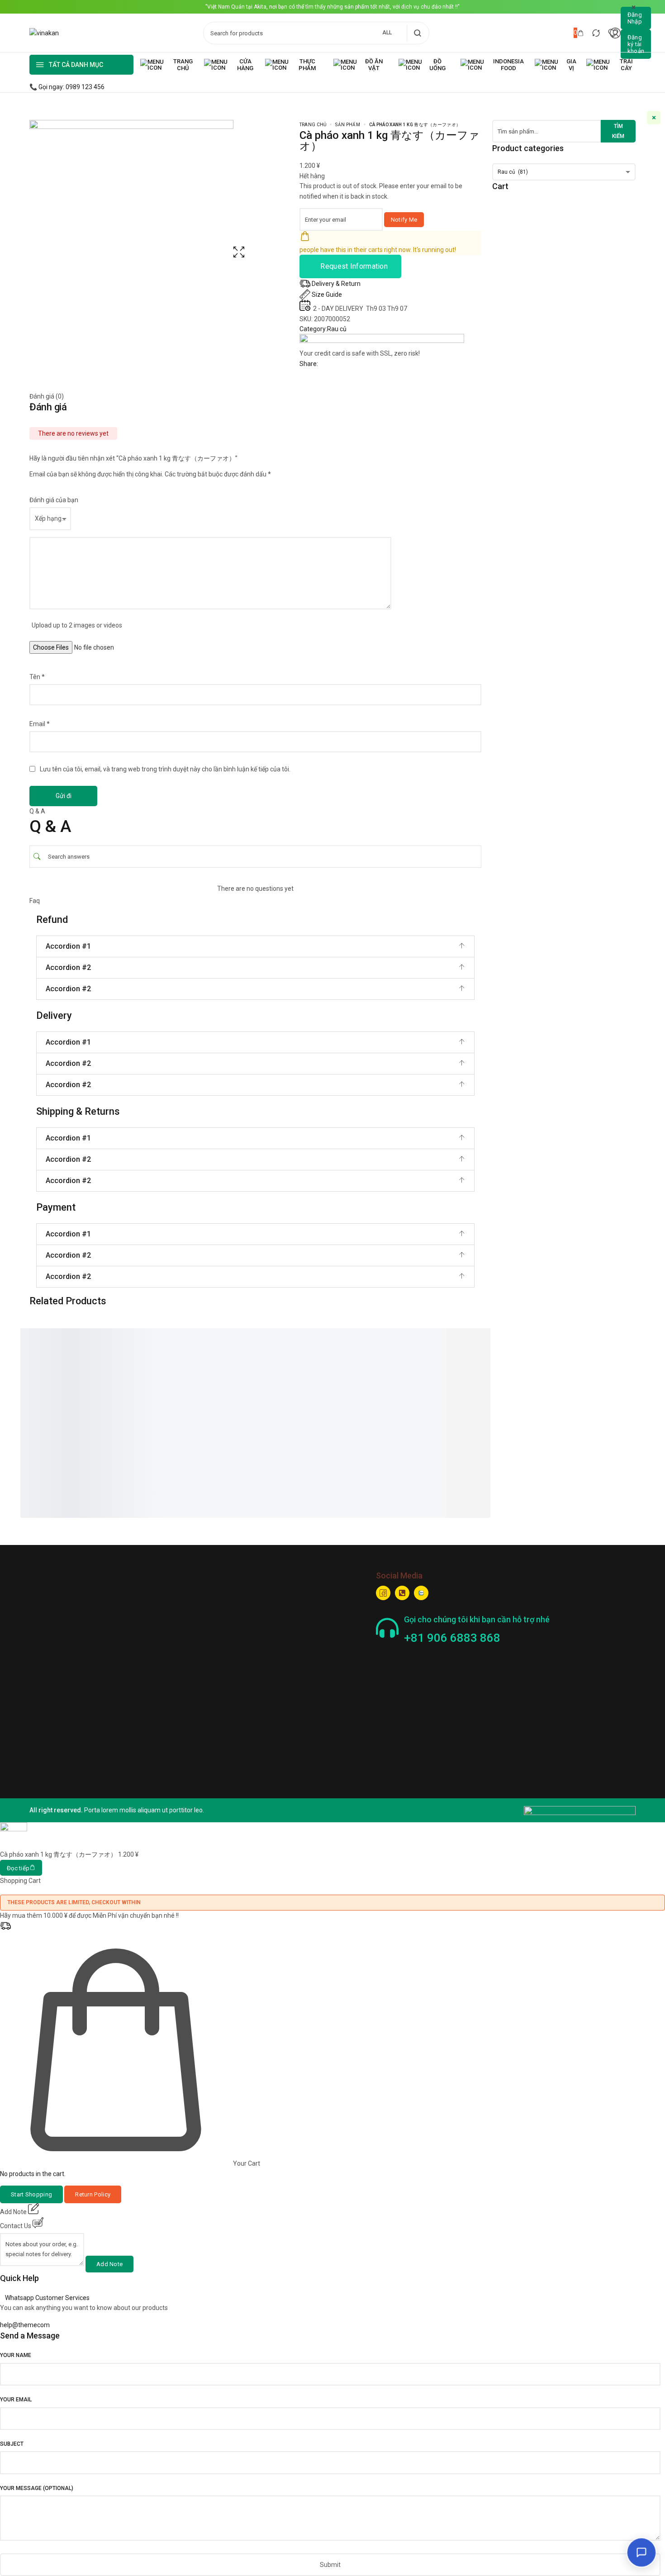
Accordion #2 (68, 967)
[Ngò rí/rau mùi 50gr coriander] (373, 1338)
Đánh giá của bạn (54, 500)
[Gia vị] (556, 65)
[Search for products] (417, 33)
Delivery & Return (336, 284)
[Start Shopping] (31, 2194)
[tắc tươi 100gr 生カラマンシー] (174, 1338)
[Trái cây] (611, 65)
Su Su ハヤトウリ (260, 1385)
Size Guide (327, 295)
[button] (255, 946)
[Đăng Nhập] (636, 18)
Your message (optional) (37, 2488)
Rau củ (337, 329)
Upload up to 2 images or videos (77, 625)
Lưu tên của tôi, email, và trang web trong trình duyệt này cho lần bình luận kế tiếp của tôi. (165, 769)
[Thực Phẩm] (295, 65)
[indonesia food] (493, 65)
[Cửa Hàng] (230, 65)
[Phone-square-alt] (402, 1593)
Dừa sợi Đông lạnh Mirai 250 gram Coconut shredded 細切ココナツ (71, 1417)
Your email (16, 2400)
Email (40, 724)
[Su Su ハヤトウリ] (256, 1333)
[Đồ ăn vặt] (361, 65)
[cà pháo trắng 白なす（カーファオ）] (473, 1338)
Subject (12, 2444)
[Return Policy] (93, 2194)
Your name (16, 2355)
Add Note (109, 2264)
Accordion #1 (68, 946)
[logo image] (44, 33)
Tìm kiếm (618, 131)
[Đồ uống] (425, 65)
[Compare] (596, 33)
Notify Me (404, 220)
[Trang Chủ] (168, 65)
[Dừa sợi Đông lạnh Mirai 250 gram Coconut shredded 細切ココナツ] (74, 1343)
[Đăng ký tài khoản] (636, 44)
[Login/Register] (615, 33)
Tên (37, 677)
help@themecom (25, 2325)
